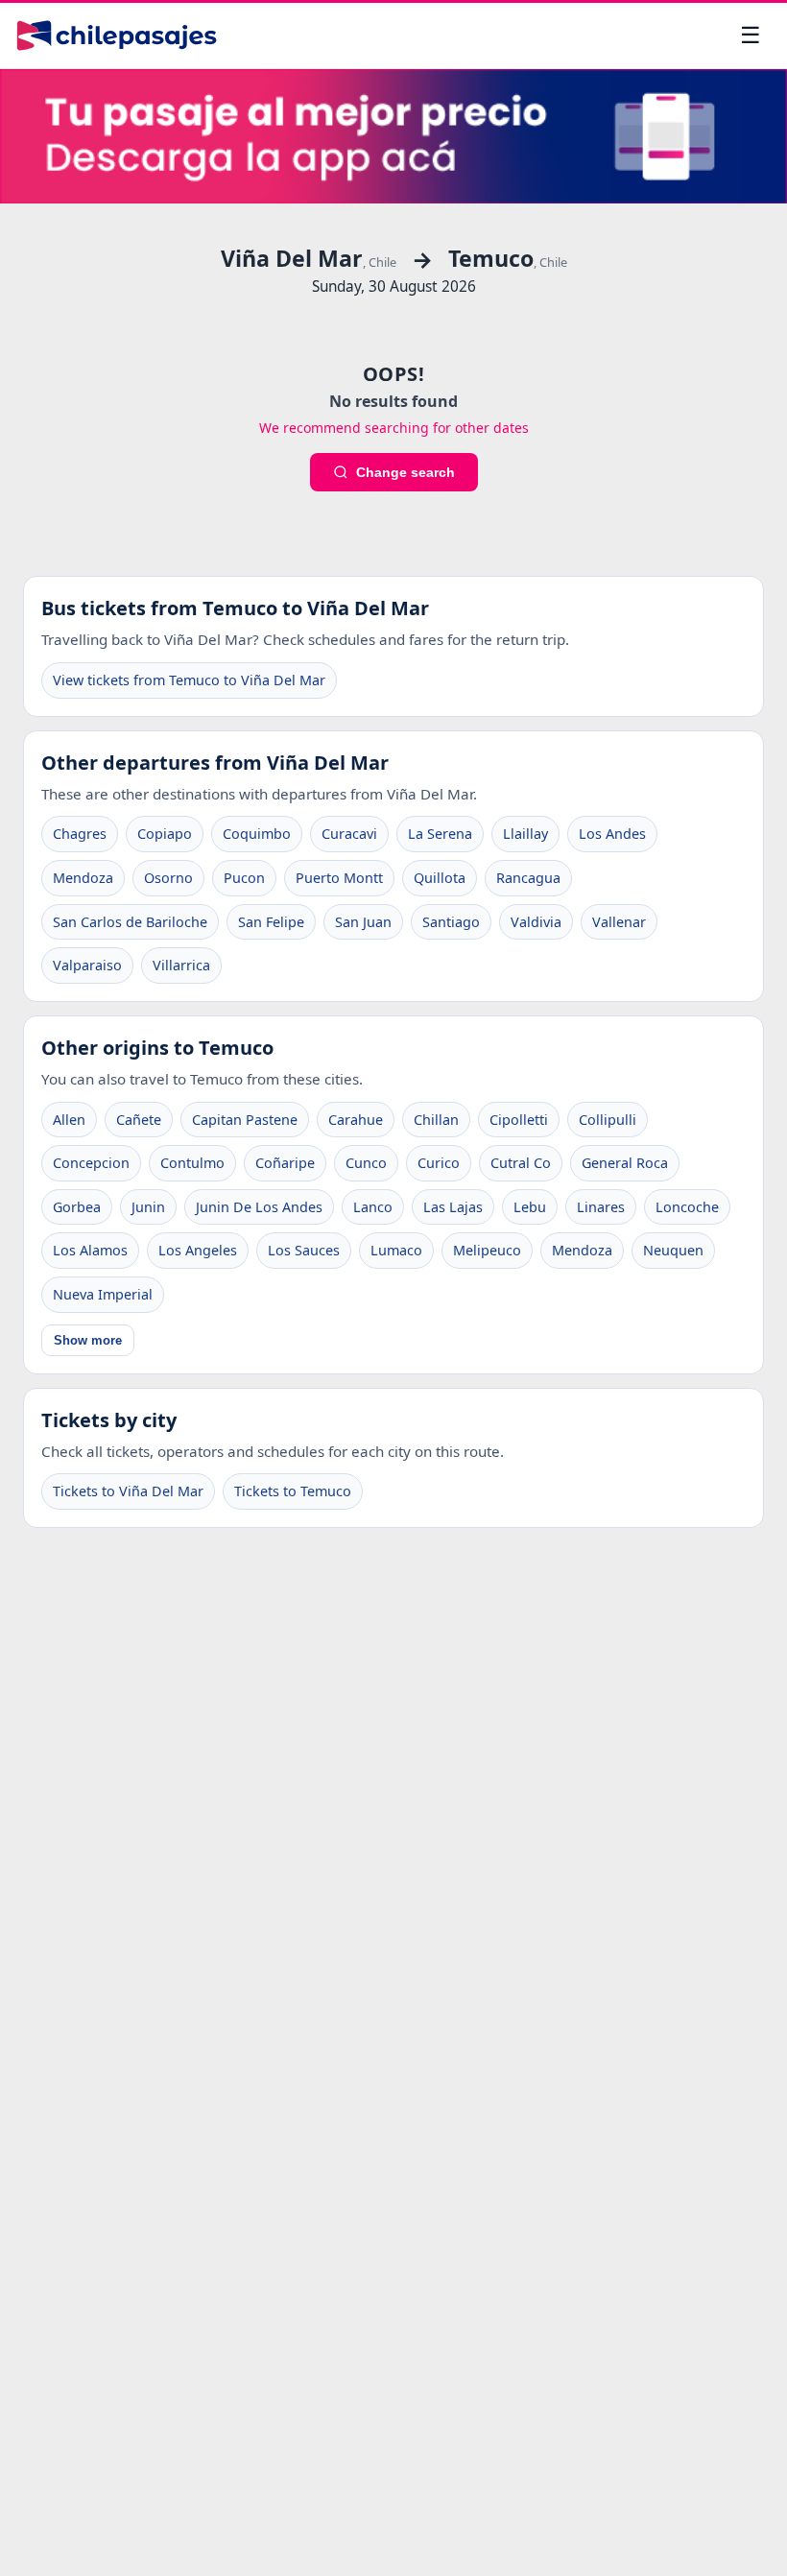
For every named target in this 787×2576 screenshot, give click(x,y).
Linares (601, 1207)
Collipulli (608, 1120)
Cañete (139, 1120)
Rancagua (528, 878)
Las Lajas (453, 1207)
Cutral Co (521, 1163)
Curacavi (349, 834)
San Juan (363, 922)
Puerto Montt (339, 878)
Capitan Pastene (245, 1120)
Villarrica (181, 965)
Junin (148, 1207)
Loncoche (687, 1207)
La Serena (440, 834)
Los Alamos (90, 1250)
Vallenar (619, 922)
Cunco (366, 1163)
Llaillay (525, 834)
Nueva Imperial (103, 1294)
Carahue (356, 1120)
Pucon (244, 878)
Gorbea (77, 1207)
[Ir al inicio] (117, 36)
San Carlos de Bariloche (130, 922)
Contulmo (192, 1163)
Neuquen (673, 1250)
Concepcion (91, 1163)
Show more (88, 1340)
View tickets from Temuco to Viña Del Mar (189, 680)
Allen (69, 1120)
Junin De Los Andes (259, 1207)
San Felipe (271, 922)
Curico (439, 1163)
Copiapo (165, 834)
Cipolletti (519, 1120)
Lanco (373, 1207)
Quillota (440, 878)
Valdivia (536, 922)
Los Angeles (198, 1250)
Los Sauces (304, 1250)
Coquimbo (257, 834)
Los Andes (612, 834)
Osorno (168, 878)
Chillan (436, 1120)
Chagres (80, 834)
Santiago (451, 922)
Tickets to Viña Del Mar (128, 1491)
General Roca (625, 1163)
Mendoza (83, 878)
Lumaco (396, 1250)
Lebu (530, 1207)
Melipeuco (487, 1250)
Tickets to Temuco (293, 1491)
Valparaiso (87, 965)
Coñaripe (285, 1163)
